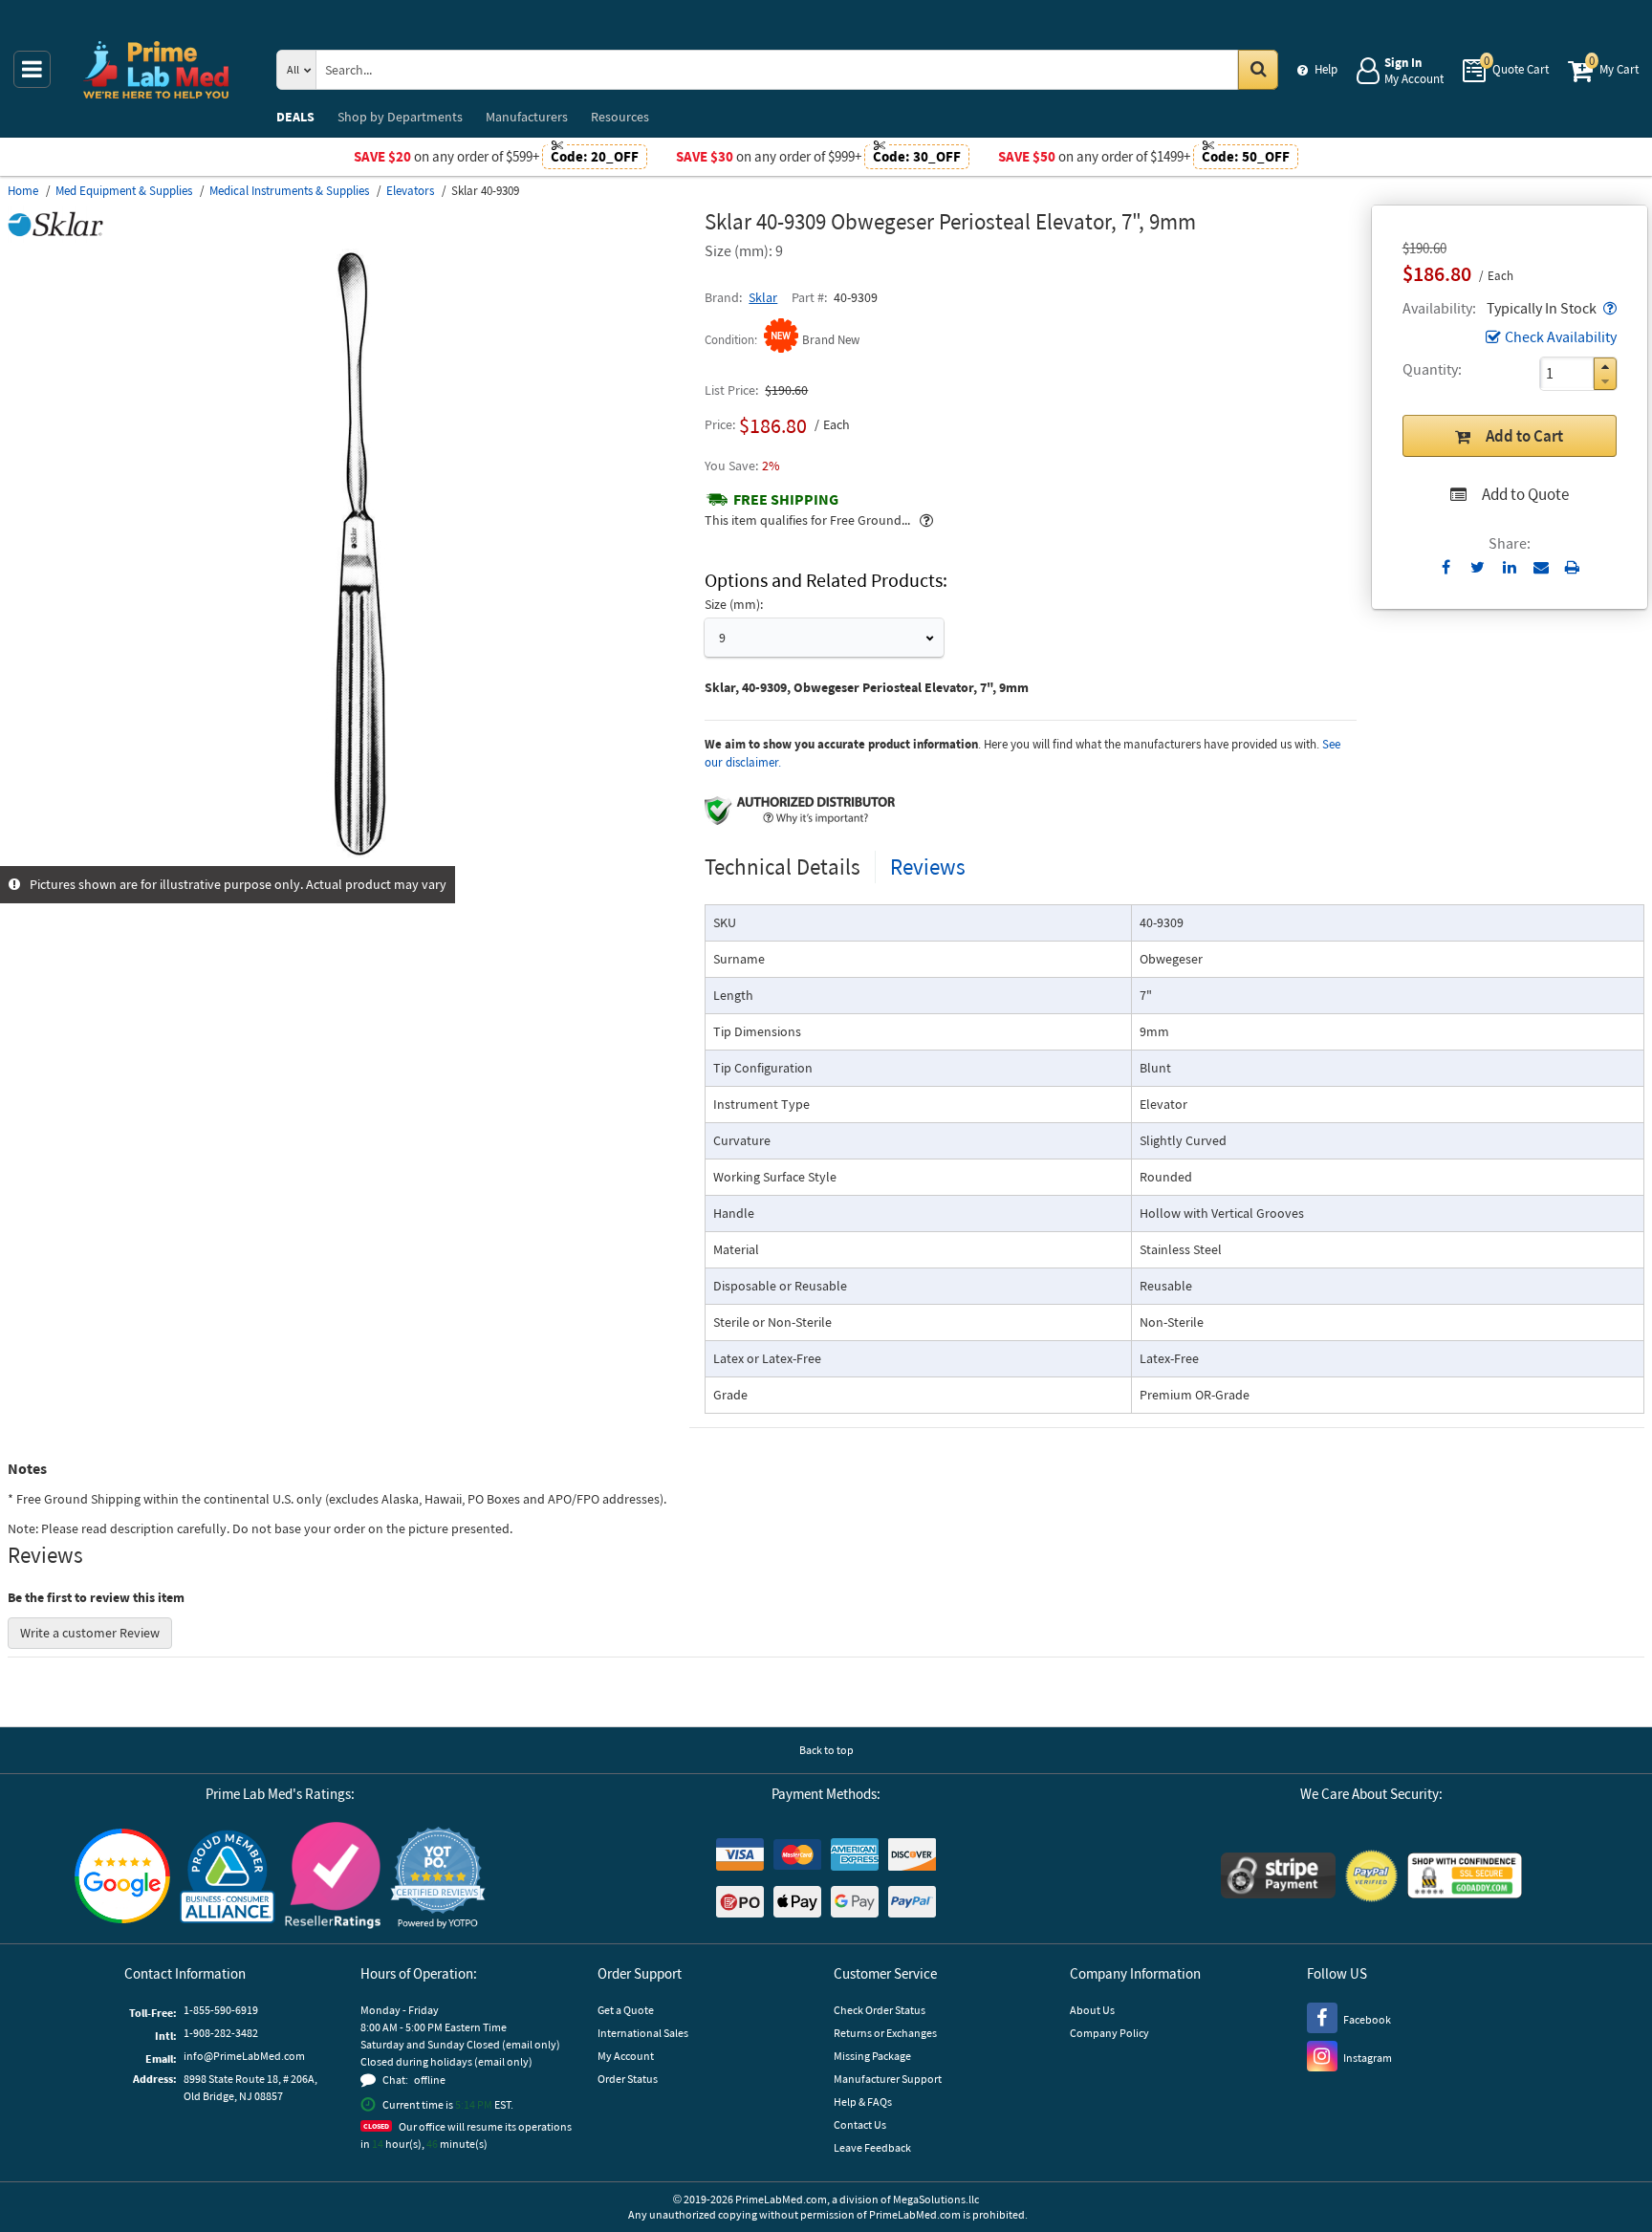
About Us (1092, 2010)
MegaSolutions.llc (936, 2199)
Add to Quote (1525, 494)
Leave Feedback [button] (872, 2147)
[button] (1608, 308)
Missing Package (872, 2056)
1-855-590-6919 (221, 2010)
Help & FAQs (863, 2102)
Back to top (826, 1750)
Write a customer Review (90, 1633)
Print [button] (1572, 567)
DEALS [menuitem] (295, 117)
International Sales (643, 2033)
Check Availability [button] (1561, 336)
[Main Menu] (32, 69)
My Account (626, 2056)
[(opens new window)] (349, 856)
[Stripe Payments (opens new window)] (1278, 1878)
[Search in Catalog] (1258, 70)
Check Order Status (880, 2010)
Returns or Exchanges (885, 2033)
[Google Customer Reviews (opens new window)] (122, 1878)
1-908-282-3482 (221, 2033)
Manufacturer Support (888, 2079)
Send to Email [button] (1541, 568)
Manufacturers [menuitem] (527, 117)
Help (1326, 69)
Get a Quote (626, 2010)
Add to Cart (1524, 436)
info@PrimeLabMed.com (244, 2056)
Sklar (763, 297)
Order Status (628, 2079)
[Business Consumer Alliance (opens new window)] (228, 1878)
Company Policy (1109, 2033)
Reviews (928, 867)
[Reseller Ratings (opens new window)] (333, 1878)
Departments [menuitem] (400, 117)
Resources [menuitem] (620, 117)
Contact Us (860, 2124)
